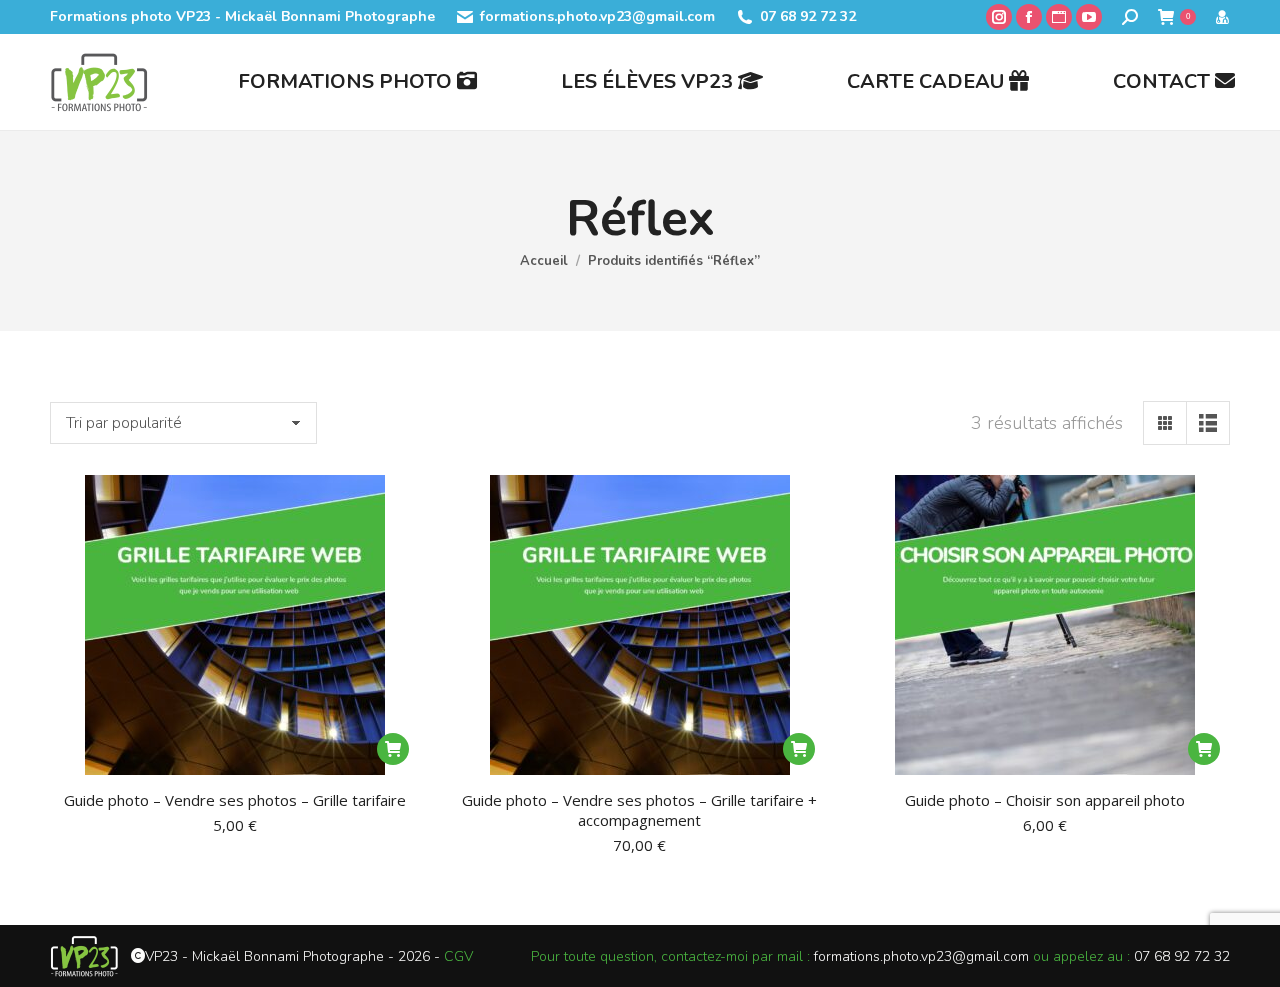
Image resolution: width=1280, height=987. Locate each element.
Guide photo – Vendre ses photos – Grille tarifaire (235, 800)
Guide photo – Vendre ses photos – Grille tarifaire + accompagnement (639, 810)
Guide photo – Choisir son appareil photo (1045, 800)
